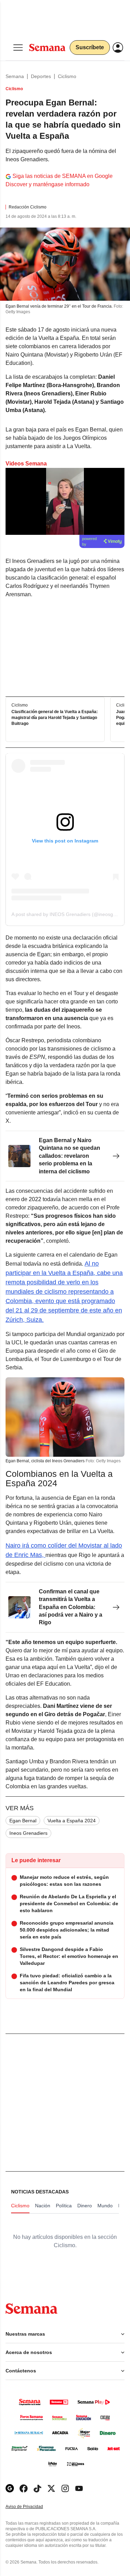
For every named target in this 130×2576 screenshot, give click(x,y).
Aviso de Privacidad (32, 2507)
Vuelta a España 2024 (72, 1821)
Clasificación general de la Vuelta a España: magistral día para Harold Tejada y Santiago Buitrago (55, 718)
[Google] (10, 2488)
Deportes (41, 76)
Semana (15, 76)
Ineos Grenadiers (28, 1833)
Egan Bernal (23, 1821)
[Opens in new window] (24, 2488)
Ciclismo (67, 76)
